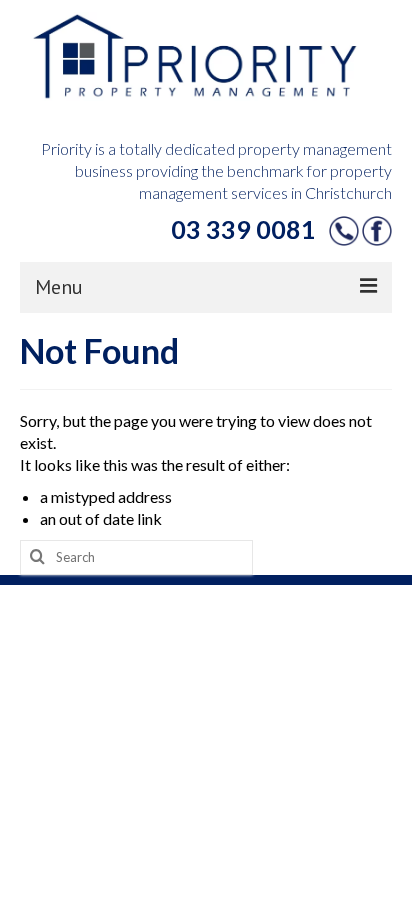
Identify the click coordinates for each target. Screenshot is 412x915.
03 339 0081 (243, 229)
